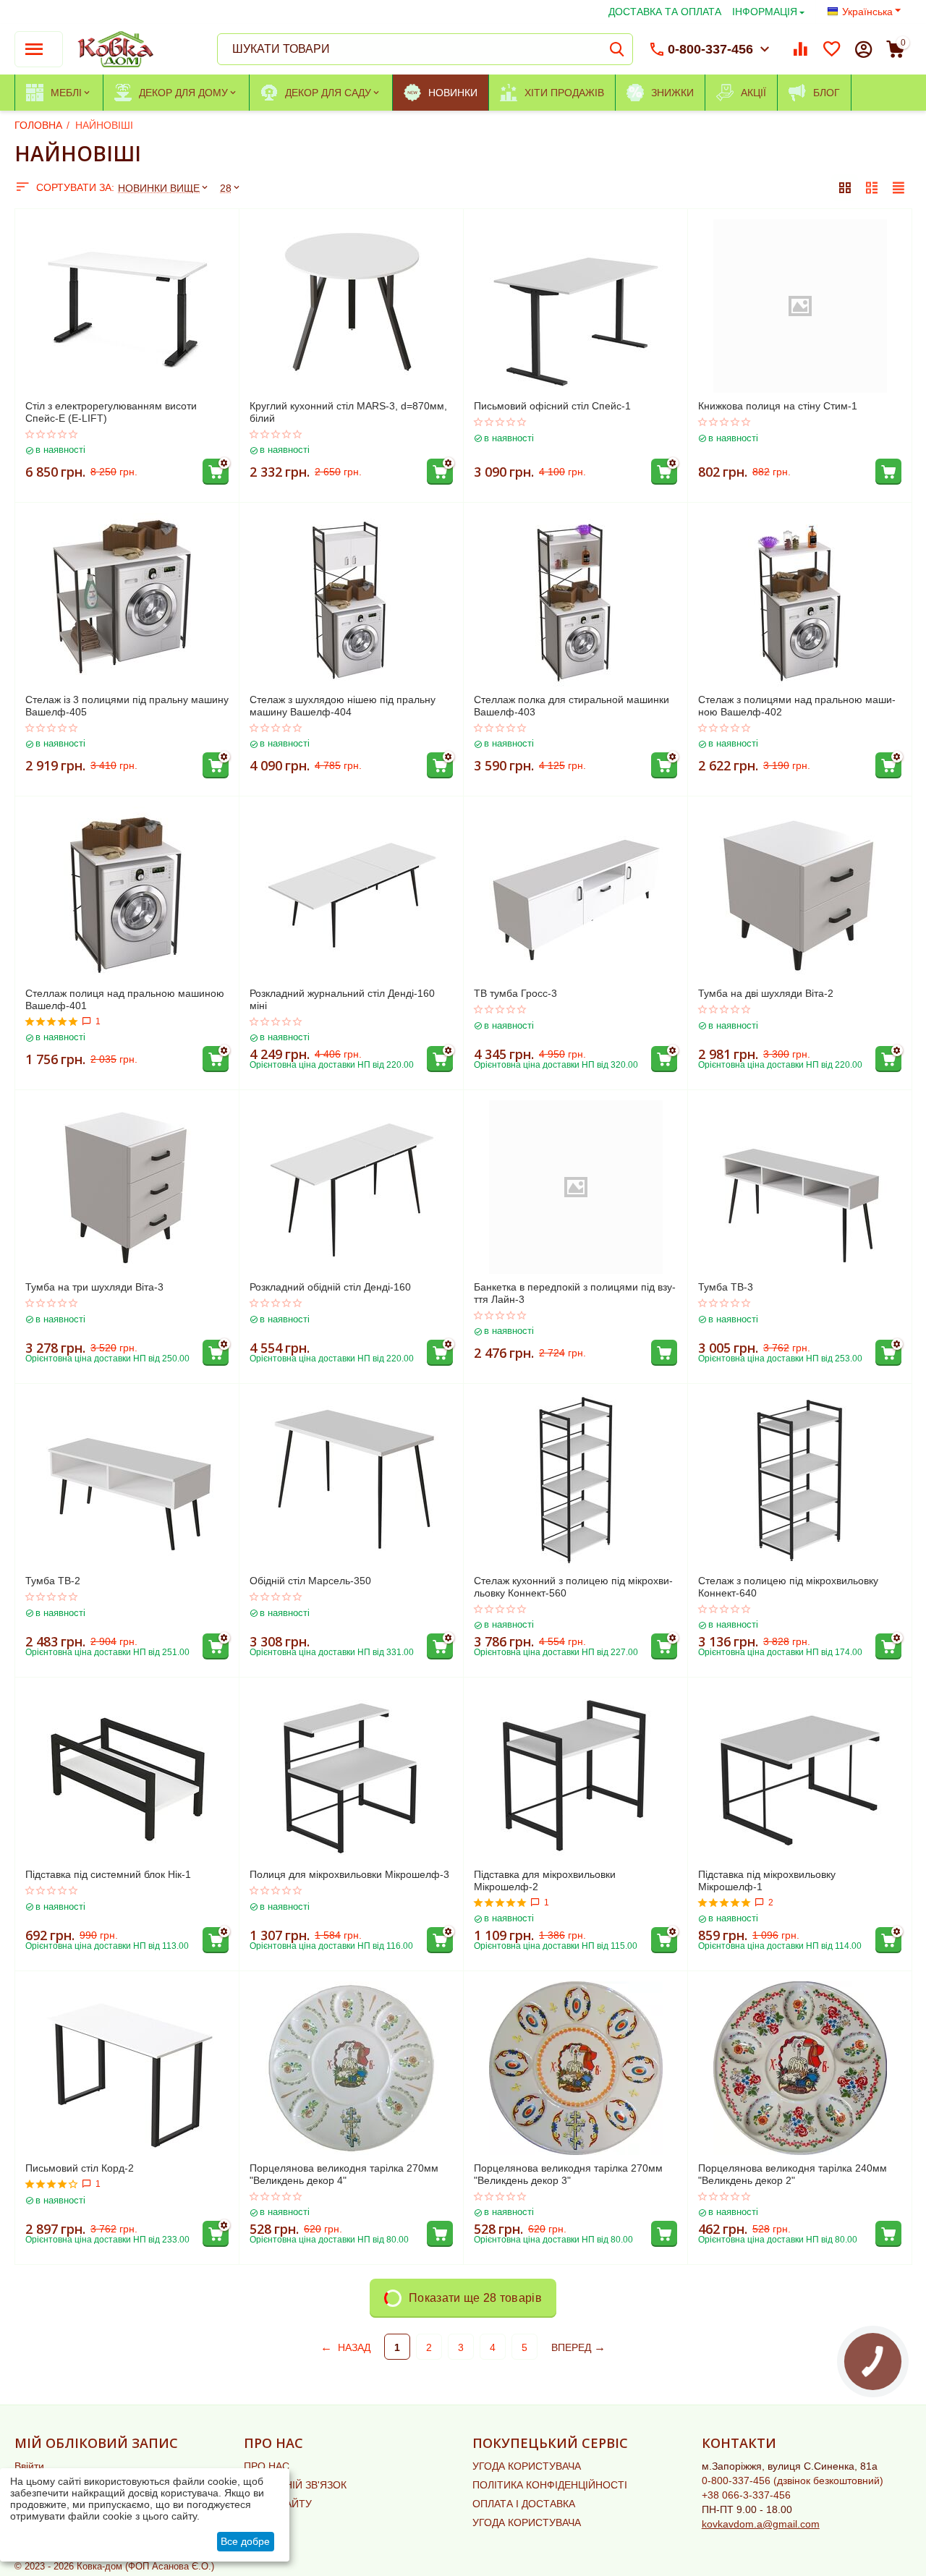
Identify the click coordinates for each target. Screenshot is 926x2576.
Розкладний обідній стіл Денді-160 (330, 1287)
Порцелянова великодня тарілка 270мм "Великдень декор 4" (344, 2174)
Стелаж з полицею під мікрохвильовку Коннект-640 (788, 1587)
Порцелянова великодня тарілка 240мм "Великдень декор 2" (793, 2174)
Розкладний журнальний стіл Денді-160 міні (342, 999)
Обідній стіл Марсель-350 (310, 1581)
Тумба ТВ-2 (53, 1581)
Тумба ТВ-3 (726, 1287)
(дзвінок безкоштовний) (793, 2481)
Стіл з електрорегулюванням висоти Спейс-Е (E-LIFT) (111, 412)
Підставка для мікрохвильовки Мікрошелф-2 (545, 1880)
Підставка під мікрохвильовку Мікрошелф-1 (767, 1880)
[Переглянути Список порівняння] (800, 49)
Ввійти (29, 2466)
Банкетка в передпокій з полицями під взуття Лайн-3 (575, 1293)
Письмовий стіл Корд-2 (80, 2168)
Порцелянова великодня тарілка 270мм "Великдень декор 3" (568, 2174)
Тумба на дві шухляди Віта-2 (766, 993)
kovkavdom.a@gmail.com (761, 2524)
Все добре (245, 2541)
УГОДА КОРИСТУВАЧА (527, 2466)
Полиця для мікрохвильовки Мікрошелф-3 (349, 1874)
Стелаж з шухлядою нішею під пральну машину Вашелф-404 (343, 706)
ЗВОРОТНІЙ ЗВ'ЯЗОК (295, 2485)
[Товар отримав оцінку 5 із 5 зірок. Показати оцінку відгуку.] (52, 1021)
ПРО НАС (267, 2466)
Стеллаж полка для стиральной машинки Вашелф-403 (572, 706)
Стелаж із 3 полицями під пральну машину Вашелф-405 (127, 706)
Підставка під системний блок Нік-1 (108, 1874)
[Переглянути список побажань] (832, 49)
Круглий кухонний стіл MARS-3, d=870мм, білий (348, 412)
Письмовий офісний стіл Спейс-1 (552, 406)
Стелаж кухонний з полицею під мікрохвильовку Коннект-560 (573, 1587)
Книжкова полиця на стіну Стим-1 (778, 406)
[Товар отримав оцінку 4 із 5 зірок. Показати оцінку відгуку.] (52, 2184)
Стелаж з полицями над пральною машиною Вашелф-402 (797, 706)
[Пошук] (617, 49)
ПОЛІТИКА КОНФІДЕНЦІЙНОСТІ (550, 2485)
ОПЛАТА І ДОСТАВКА (524, 2504)
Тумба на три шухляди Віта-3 (94, 1287)
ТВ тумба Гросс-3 (515, 993)
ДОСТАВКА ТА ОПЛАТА (665, 12)
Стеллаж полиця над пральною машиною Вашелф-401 (125, 999)
